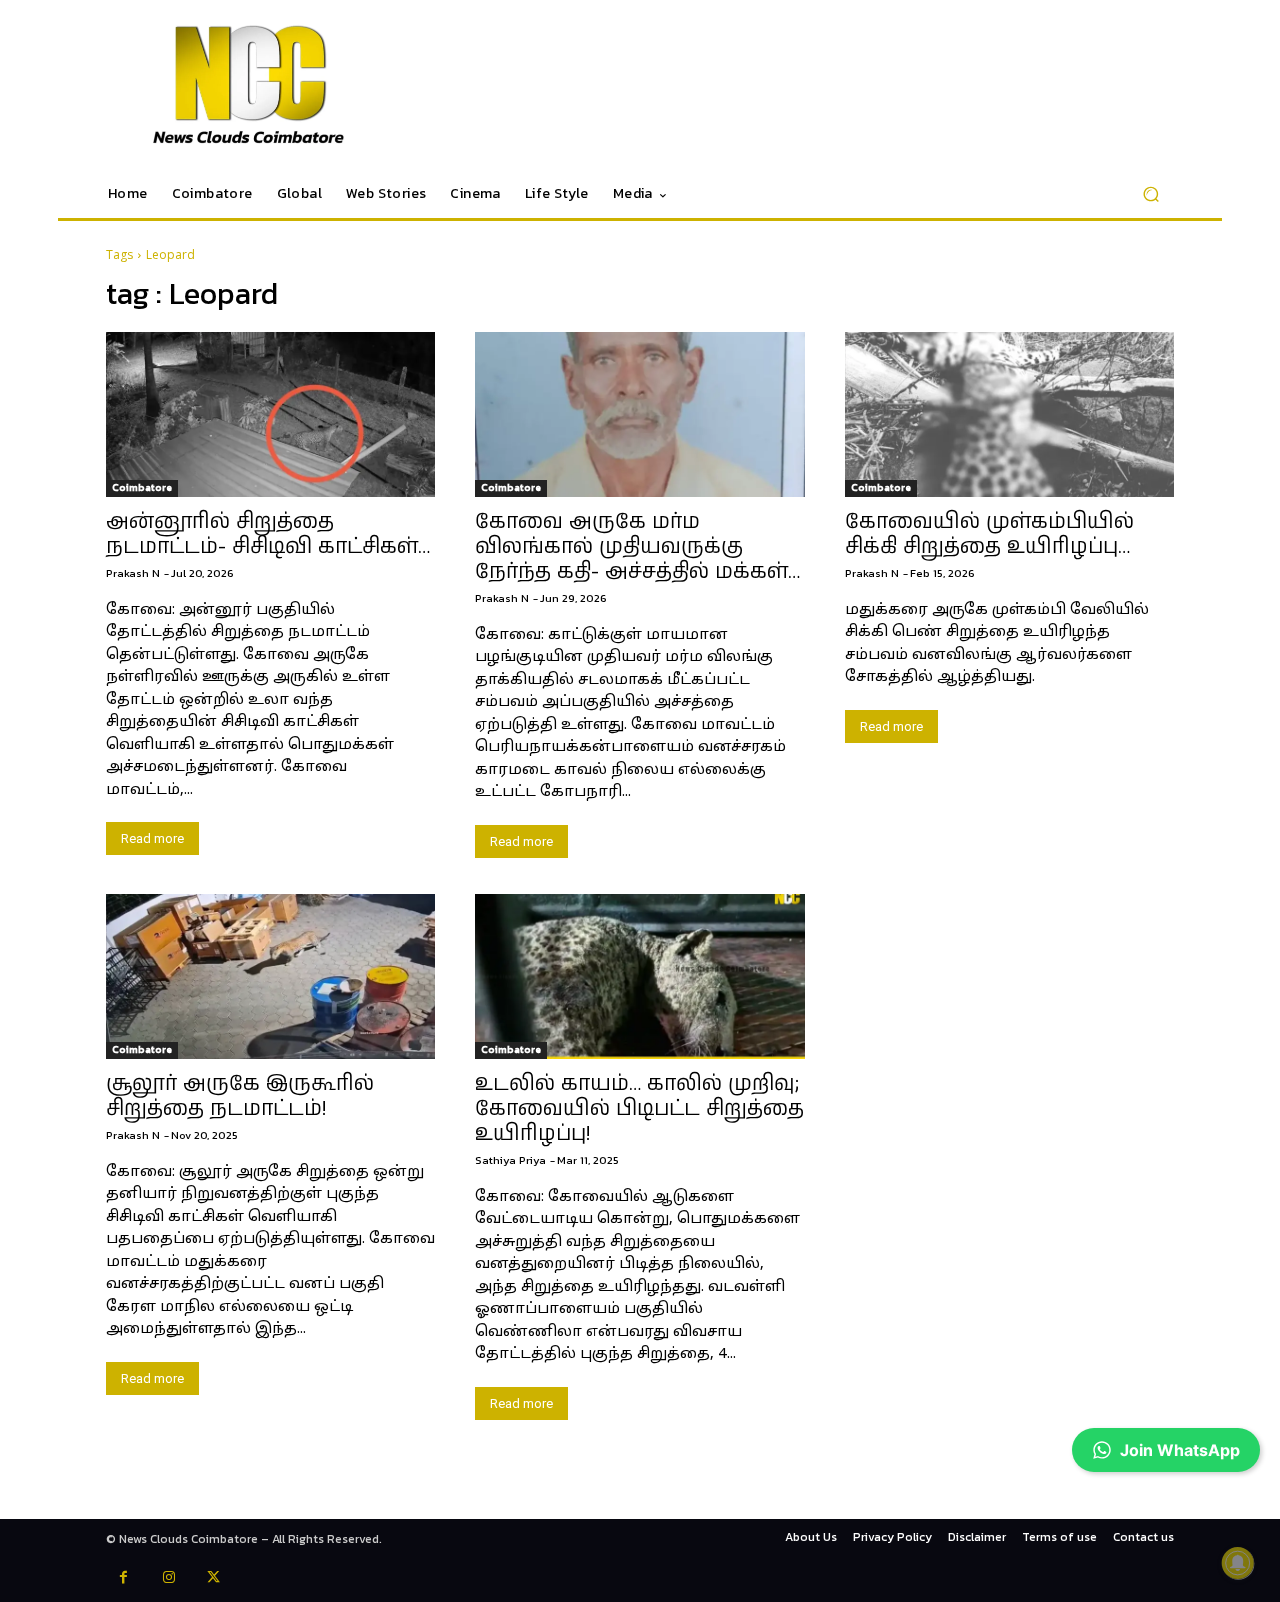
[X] (213, 1579)
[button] (1150, 194)
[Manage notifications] (1238, 1563)
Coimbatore (142, 487)
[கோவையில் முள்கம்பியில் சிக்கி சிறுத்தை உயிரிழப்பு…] (1009, 414)
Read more (152, 838)
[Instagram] (168, 1579)
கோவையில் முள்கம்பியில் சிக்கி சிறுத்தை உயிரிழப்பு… (989, 534)
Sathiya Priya (510, 1160)
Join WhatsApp (1180, 1450)
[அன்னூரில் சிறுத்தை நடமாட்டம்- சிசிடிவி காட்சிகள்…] (270, 414)
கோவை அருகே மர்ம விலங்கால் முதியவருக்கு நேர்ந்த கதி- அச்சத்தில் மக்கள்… (637, 547)
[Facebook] (123, 1579)
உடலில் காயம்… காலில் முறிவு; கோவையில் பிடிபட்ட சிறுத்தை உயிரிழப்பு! (639, 1109)
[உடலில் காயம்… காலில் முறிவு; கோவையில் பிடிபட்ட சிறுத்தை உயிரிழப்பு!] (639, 976)
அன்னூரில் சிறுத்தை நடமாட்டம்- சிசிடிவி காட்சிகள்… (268, 534)
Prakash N (133, 573)
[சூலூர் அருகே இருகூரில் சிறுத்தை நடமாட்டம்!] (270, 976)
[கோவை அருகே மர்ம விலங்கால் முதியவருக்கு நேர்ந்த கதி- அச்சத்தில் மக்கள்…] (639, 414)
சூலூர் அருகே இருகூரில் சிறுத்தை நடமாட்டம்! (240, 1096)
